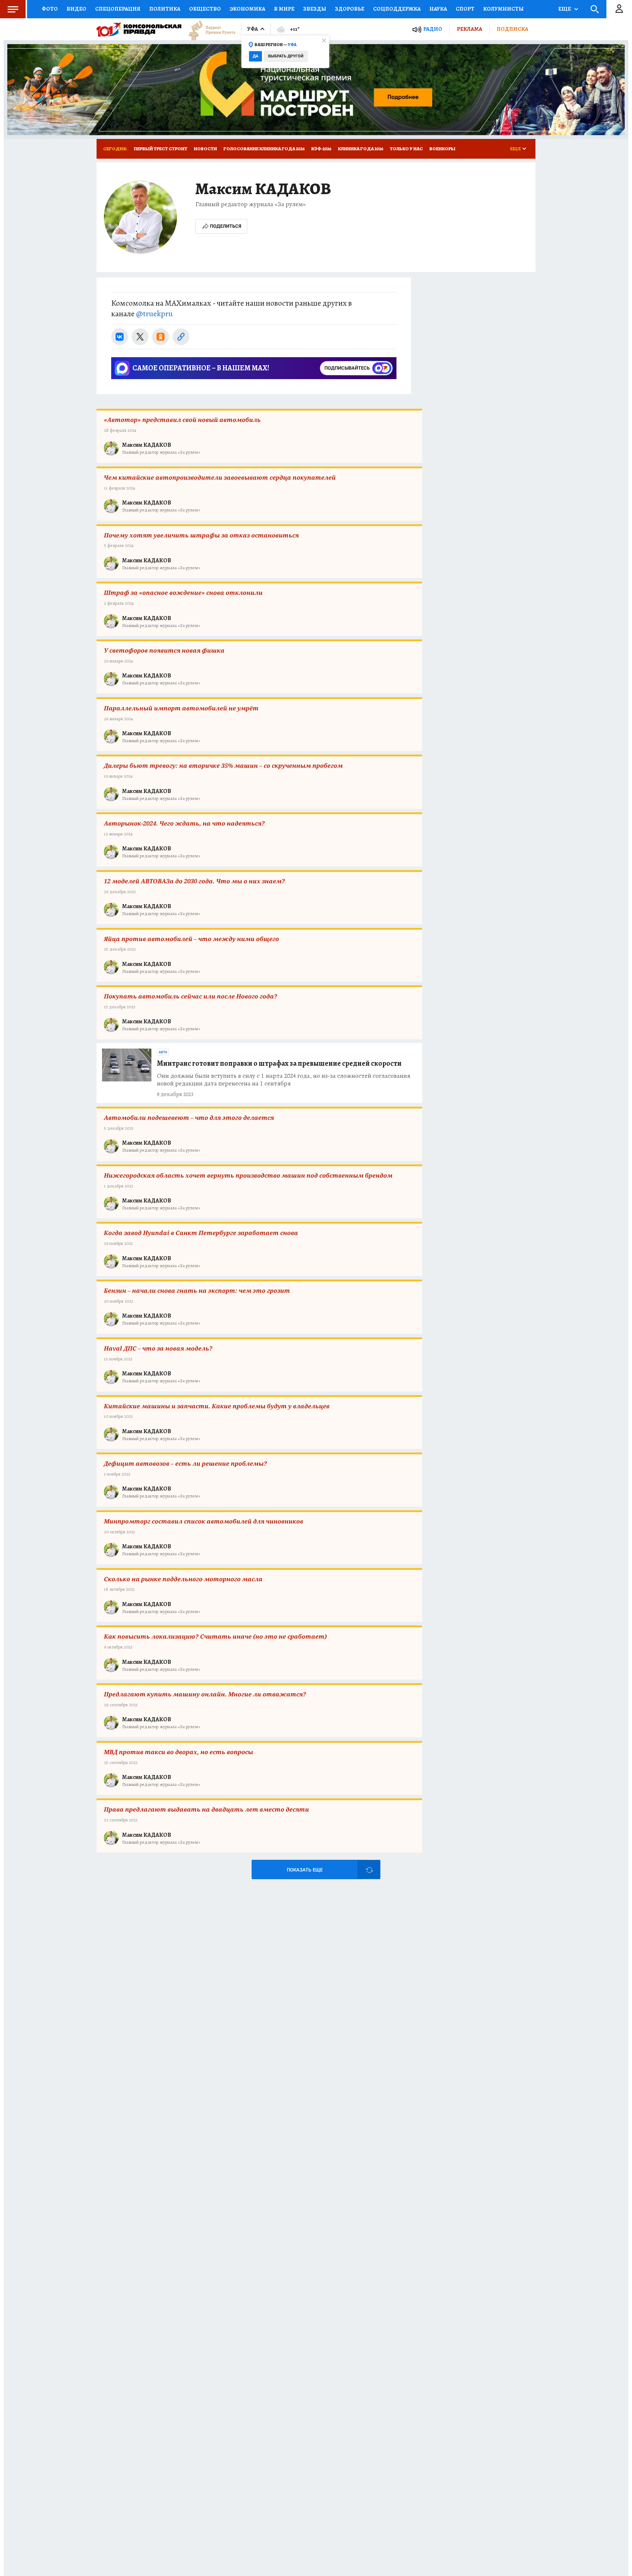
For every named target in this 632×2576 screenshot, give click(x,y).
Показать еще (305, 1870)
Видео (76, 9)
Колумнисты (503, 9)
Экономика (247, 9)
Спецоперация (118, 9)
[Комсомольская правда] (139, 29)
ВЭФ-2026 (321, 149)
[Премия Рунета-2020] (208, 29)
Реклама (469, 29)
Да (255, 56)
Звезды (315, 9)
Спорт (465, 9)
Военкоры (442, 149)
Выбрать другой (286, 56)
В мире (284, 9)
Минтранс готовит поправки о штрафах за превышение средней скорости (279, 1063)
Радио (433, 29)
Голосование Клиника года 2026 (264, 149)
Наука (438, 9)
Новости (205, 149)
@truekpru (154, 314)
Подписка (512, 29)
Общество (205, 9)
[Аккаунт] (619, 9)
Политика (165, 9)
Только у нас (406, 149)
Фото (50, 9)
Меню (13, 9)
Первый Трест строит (161, 149)
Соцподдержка (397, 9)
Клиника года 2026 (361, 149)
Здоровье (350, 9)
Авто (163, 1052)
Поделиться (226, 226)
